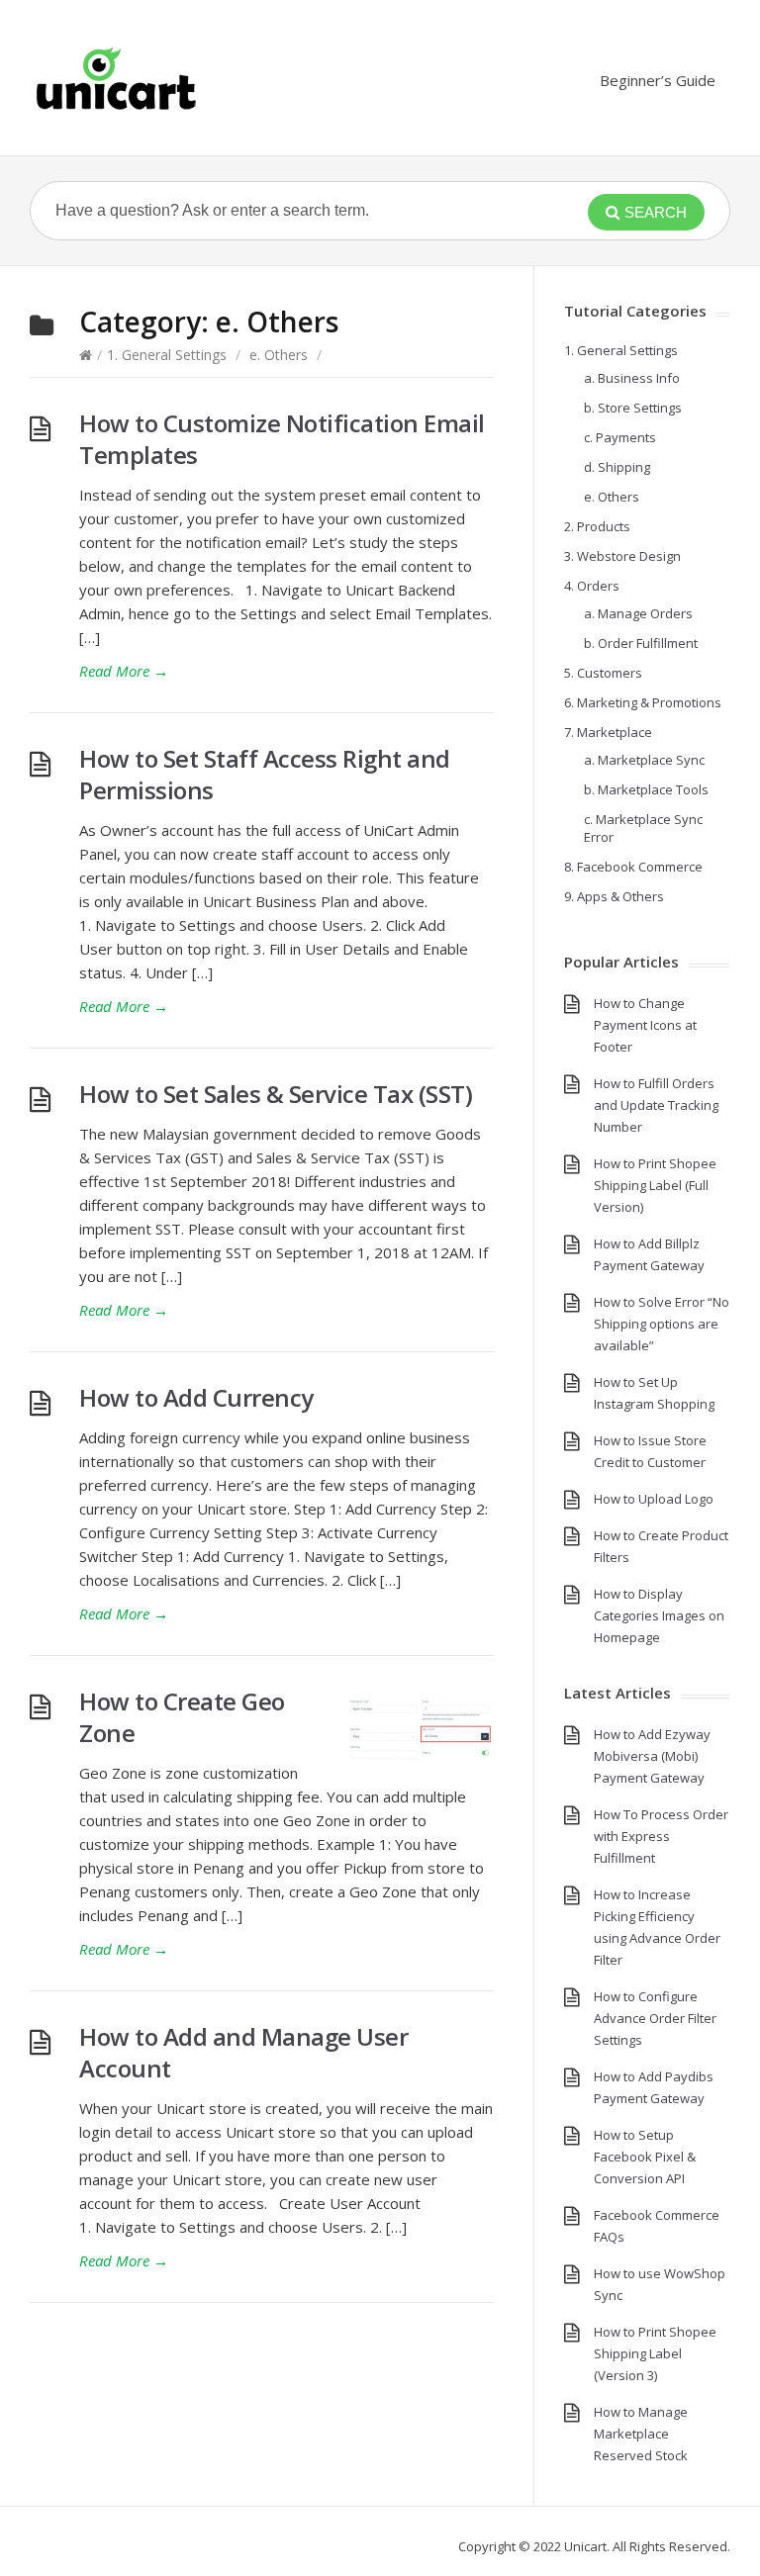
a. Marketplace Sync (644, 760)
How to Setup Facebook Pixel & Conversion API (645, 2157)
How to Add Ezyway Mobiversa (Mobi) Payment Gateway (652, 1756)
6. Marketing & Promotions (643, 702)
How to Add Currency (196, 1397)
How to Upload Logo (654, 1499)
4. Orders (592, 586)
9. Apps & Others (614, 896)
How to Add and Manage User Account (243, 2052)
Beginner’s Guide (658, 80)
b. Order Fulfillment (641, 643)
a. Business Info (632, 378)
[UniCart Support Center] (116, 78)
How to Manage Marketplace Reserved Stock (641, 2434)
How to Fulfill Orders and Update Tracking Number (656, 1105)
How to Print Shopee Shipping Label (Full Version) (655, 1185)
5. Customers (603, 673)
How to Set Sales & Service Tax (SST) (276, 1094)
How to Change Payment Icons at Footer (645, 1025)
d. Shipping (617, 467)
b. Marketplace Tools (646, 789)
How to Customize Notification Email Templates (282, 439)
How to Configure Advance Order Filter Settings (655, 2018)
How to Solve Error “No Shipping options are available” (662, 1324)
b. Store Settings (633, 408)
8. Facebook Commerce (633, 867)
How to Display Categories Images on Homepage (659, 1615)
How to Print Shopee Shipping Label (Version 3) (655, 2353)
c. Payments (620, 437)
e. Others (279, 355)
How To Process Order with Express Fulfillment (661, 1836)
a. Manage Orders (638, 613)
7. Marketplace (608, 732)
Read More (124, 671)
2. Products (597, 526)
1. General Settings (167, 355)
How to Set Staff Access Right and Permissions (265, 774)
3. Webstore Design (622, 556)
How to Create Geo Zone (182, 1717)
